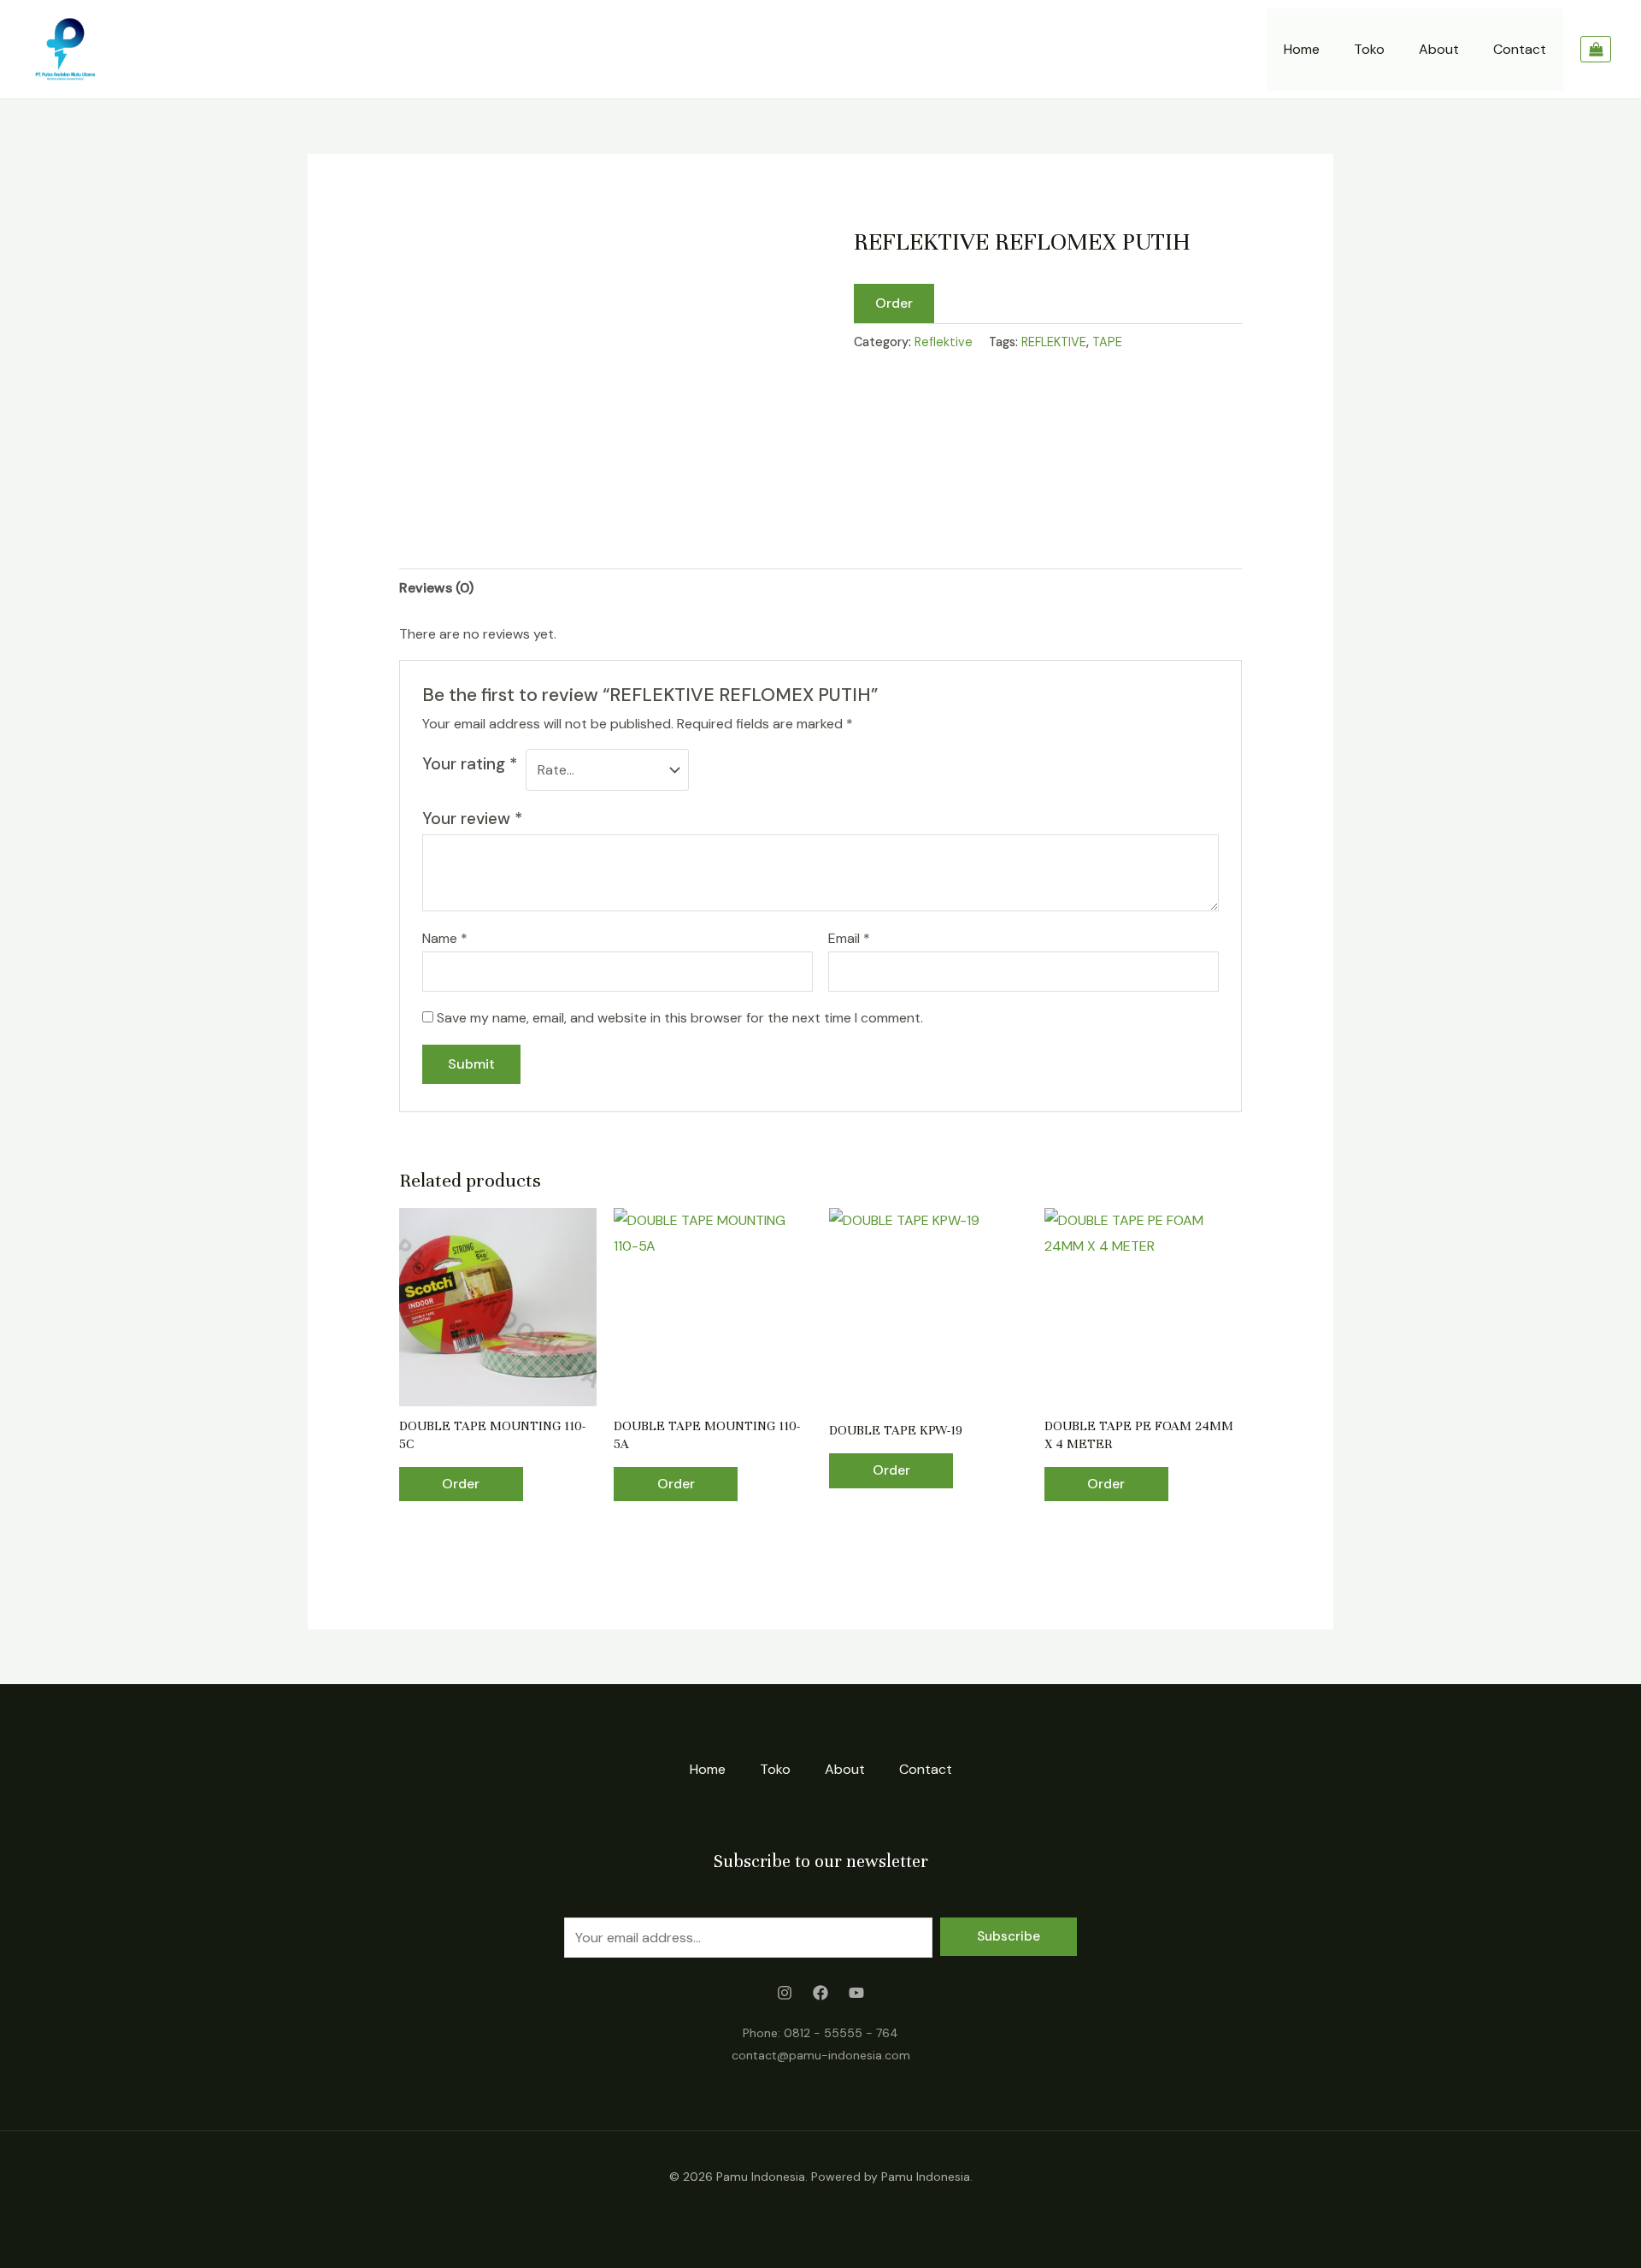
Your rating (470, 764)
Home (1302, 49)
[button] (894, 303)
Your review (472, 819)
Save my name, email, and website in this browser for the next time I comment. (680, 1018)
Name (445, 938)
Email (849, 938)
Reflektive (944, 342)
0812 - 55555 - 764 (841, 2033)
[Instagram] (785, 1993)
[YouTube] (856, 1993)
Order (894, 303)
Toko (1369, 49)
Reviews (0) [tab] (436, 588)
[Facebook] (820, 1993)
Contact (1520, 49)
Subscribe (1009, 1936)
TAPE (1107, 342)
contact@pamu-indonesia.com (821, 2055)
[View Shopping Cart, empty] (1596, 50)
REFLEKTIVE (1054, 342)
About (1439, 49)
